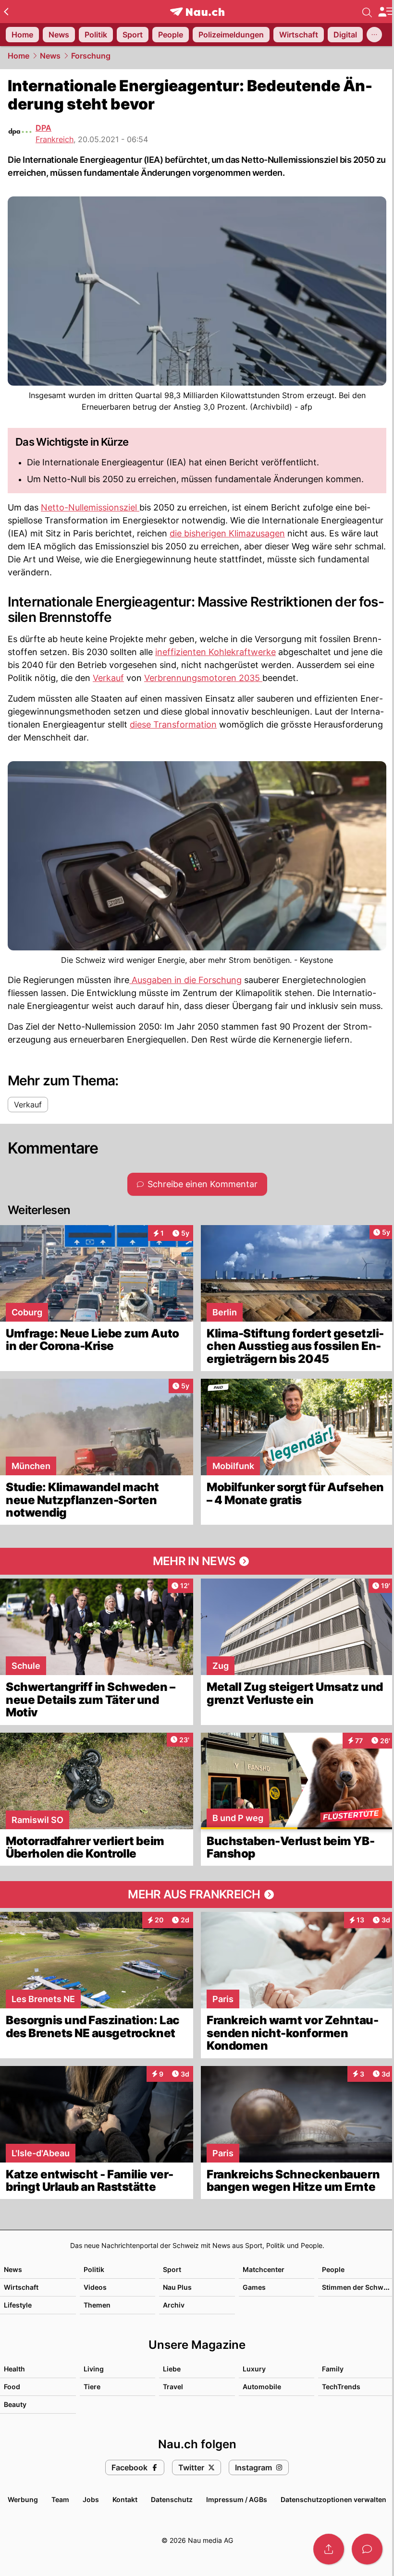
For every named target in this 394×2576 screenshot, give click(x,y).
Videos (95, 2287)
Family (333, 2369)
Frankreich (55, 139)
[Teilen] (329, 2549)
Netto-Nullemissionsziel (90, 507)
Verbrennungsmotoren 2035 (203, 678)
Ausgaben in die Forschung (185, 980)
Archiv (174, 2305)
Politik (94, 2269)
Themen (97, 2305)
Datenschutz (172, 2499)
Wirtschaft (21, 2287)
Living (94, 2369)
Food (12, 2387)
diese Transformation (173, 724)
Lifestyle (18, 2305)
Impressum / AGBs (237, 2499)
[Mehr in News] (197, 1561)
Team (60, 2499)
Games (254, 2287)
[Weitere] (374, 35)
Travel (173, 2387)
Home (18, 56)
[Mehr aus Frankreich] (197, 1895)
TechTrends (341, 2387)
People (333, 2269)
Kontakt (125, 2499)
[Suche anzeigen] (367, 12)
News (50, 56)
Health (14, 2369)
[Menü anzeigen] (386, 12)
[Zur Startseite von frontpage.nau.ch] (197, 12)
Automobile (262, 2387)
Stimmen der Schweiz (357, 2287)
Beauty (15, 2404)
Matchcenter (264, 2269)
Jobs (91, 2499)
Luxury (254, 2369)
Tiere (92, 2387)
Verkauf (108, 678)
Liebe (172, 2369)
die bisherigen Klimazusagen (227, 533)
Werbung (23, 2499)
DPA (43, 128)
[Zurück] (6, 12)
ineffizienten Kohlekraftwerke (215, 652)
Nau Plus (177, 2287)
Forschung (91, 56)
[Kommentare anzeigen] (367, 2549)
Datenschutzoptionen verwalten (333, 2499)
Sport (172, 2269)
